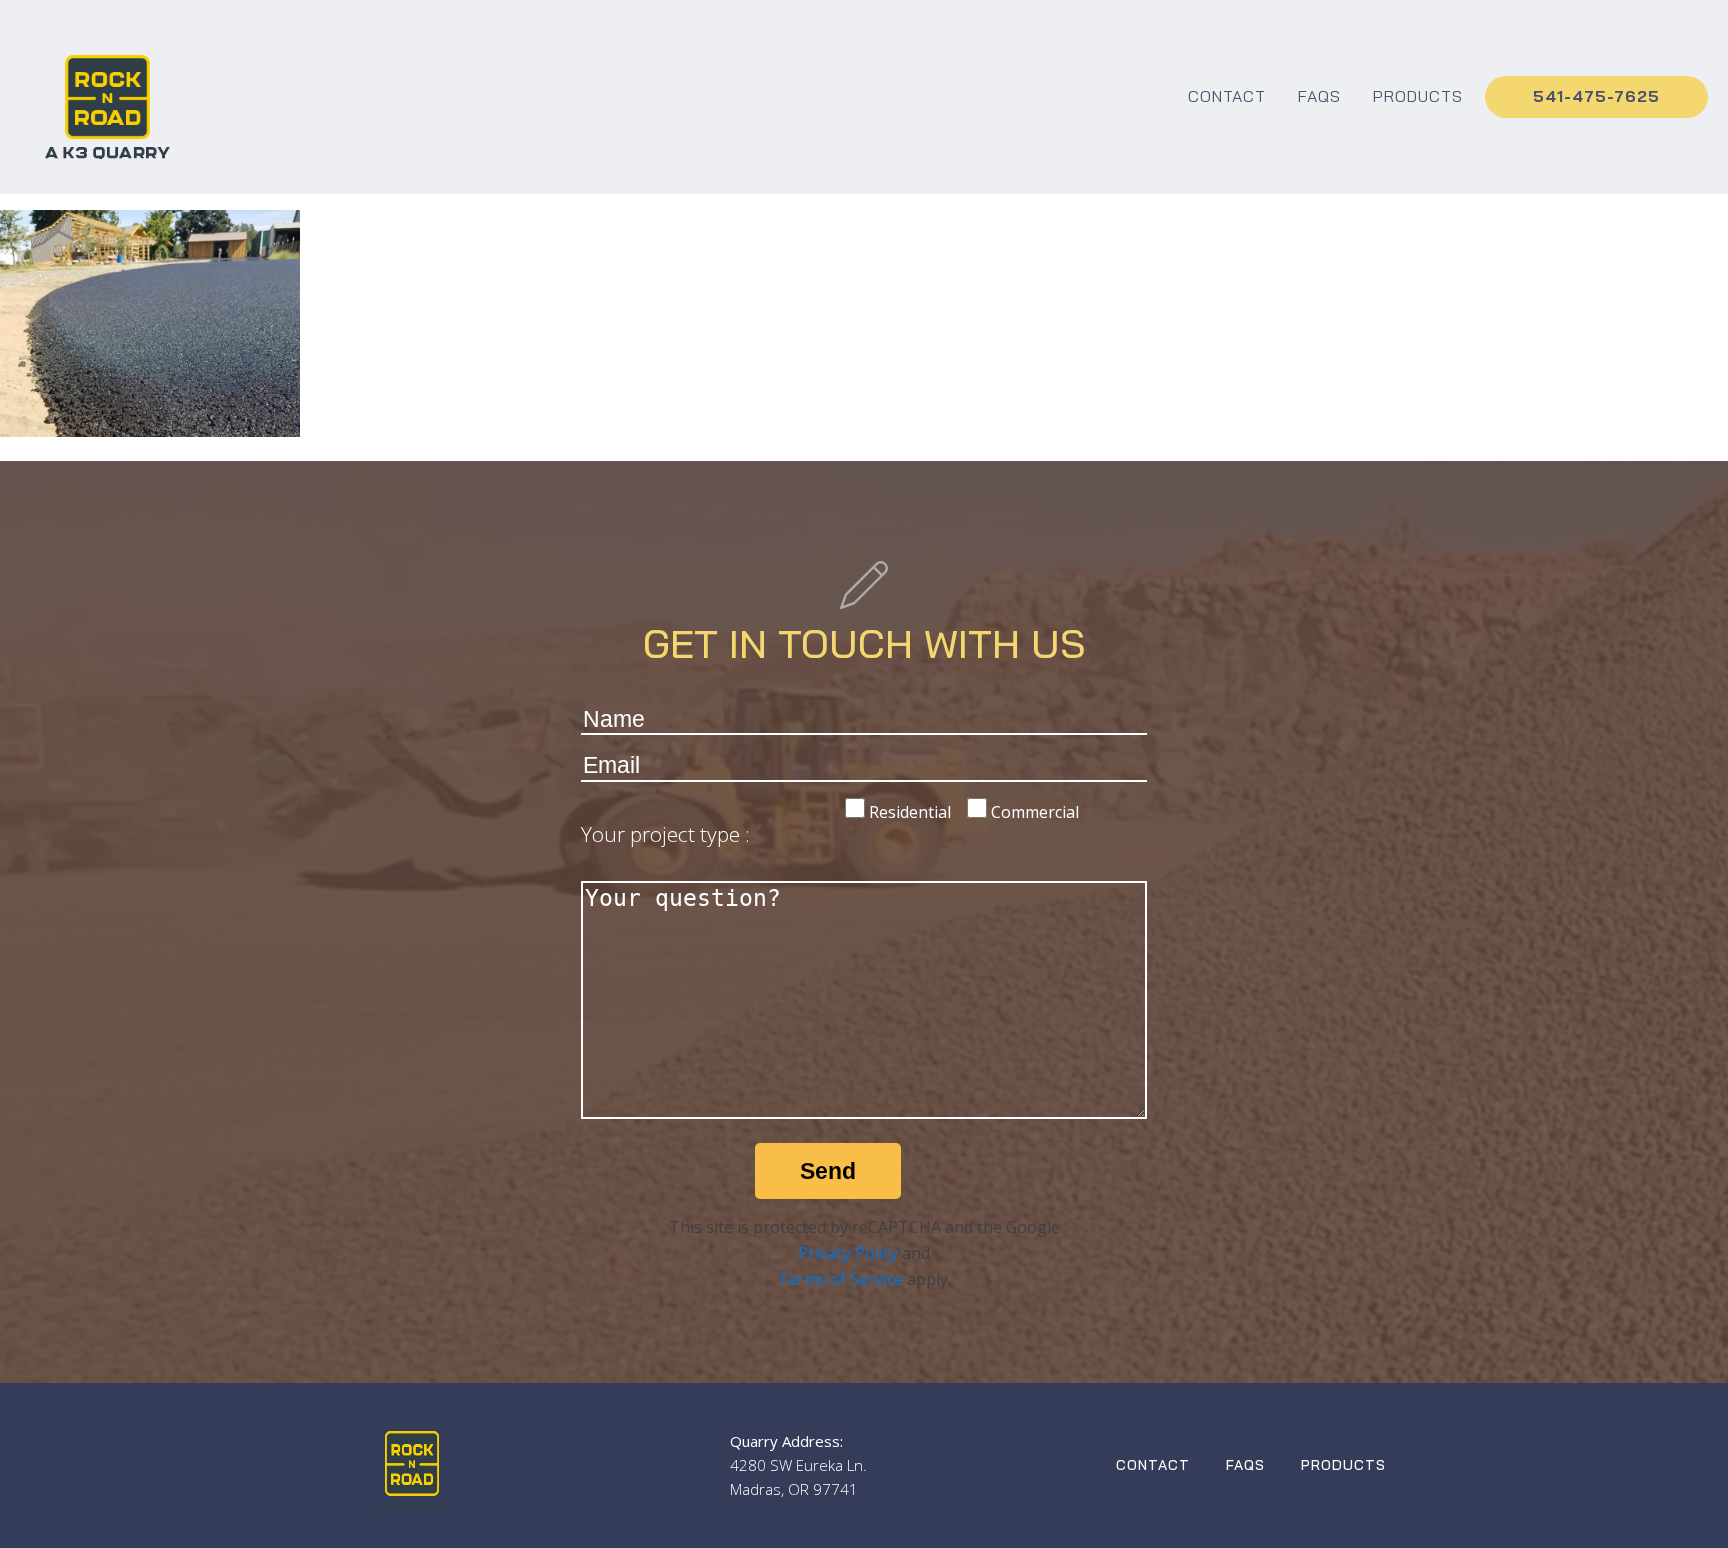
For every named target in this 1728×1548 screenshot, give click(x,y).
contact (1227, 96)
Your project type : (665, 834)
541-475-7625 (1596, 96)
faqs (1319, 96)
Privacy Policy (848, 1253)
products (1418, 96)
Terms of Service (840, 1279)
